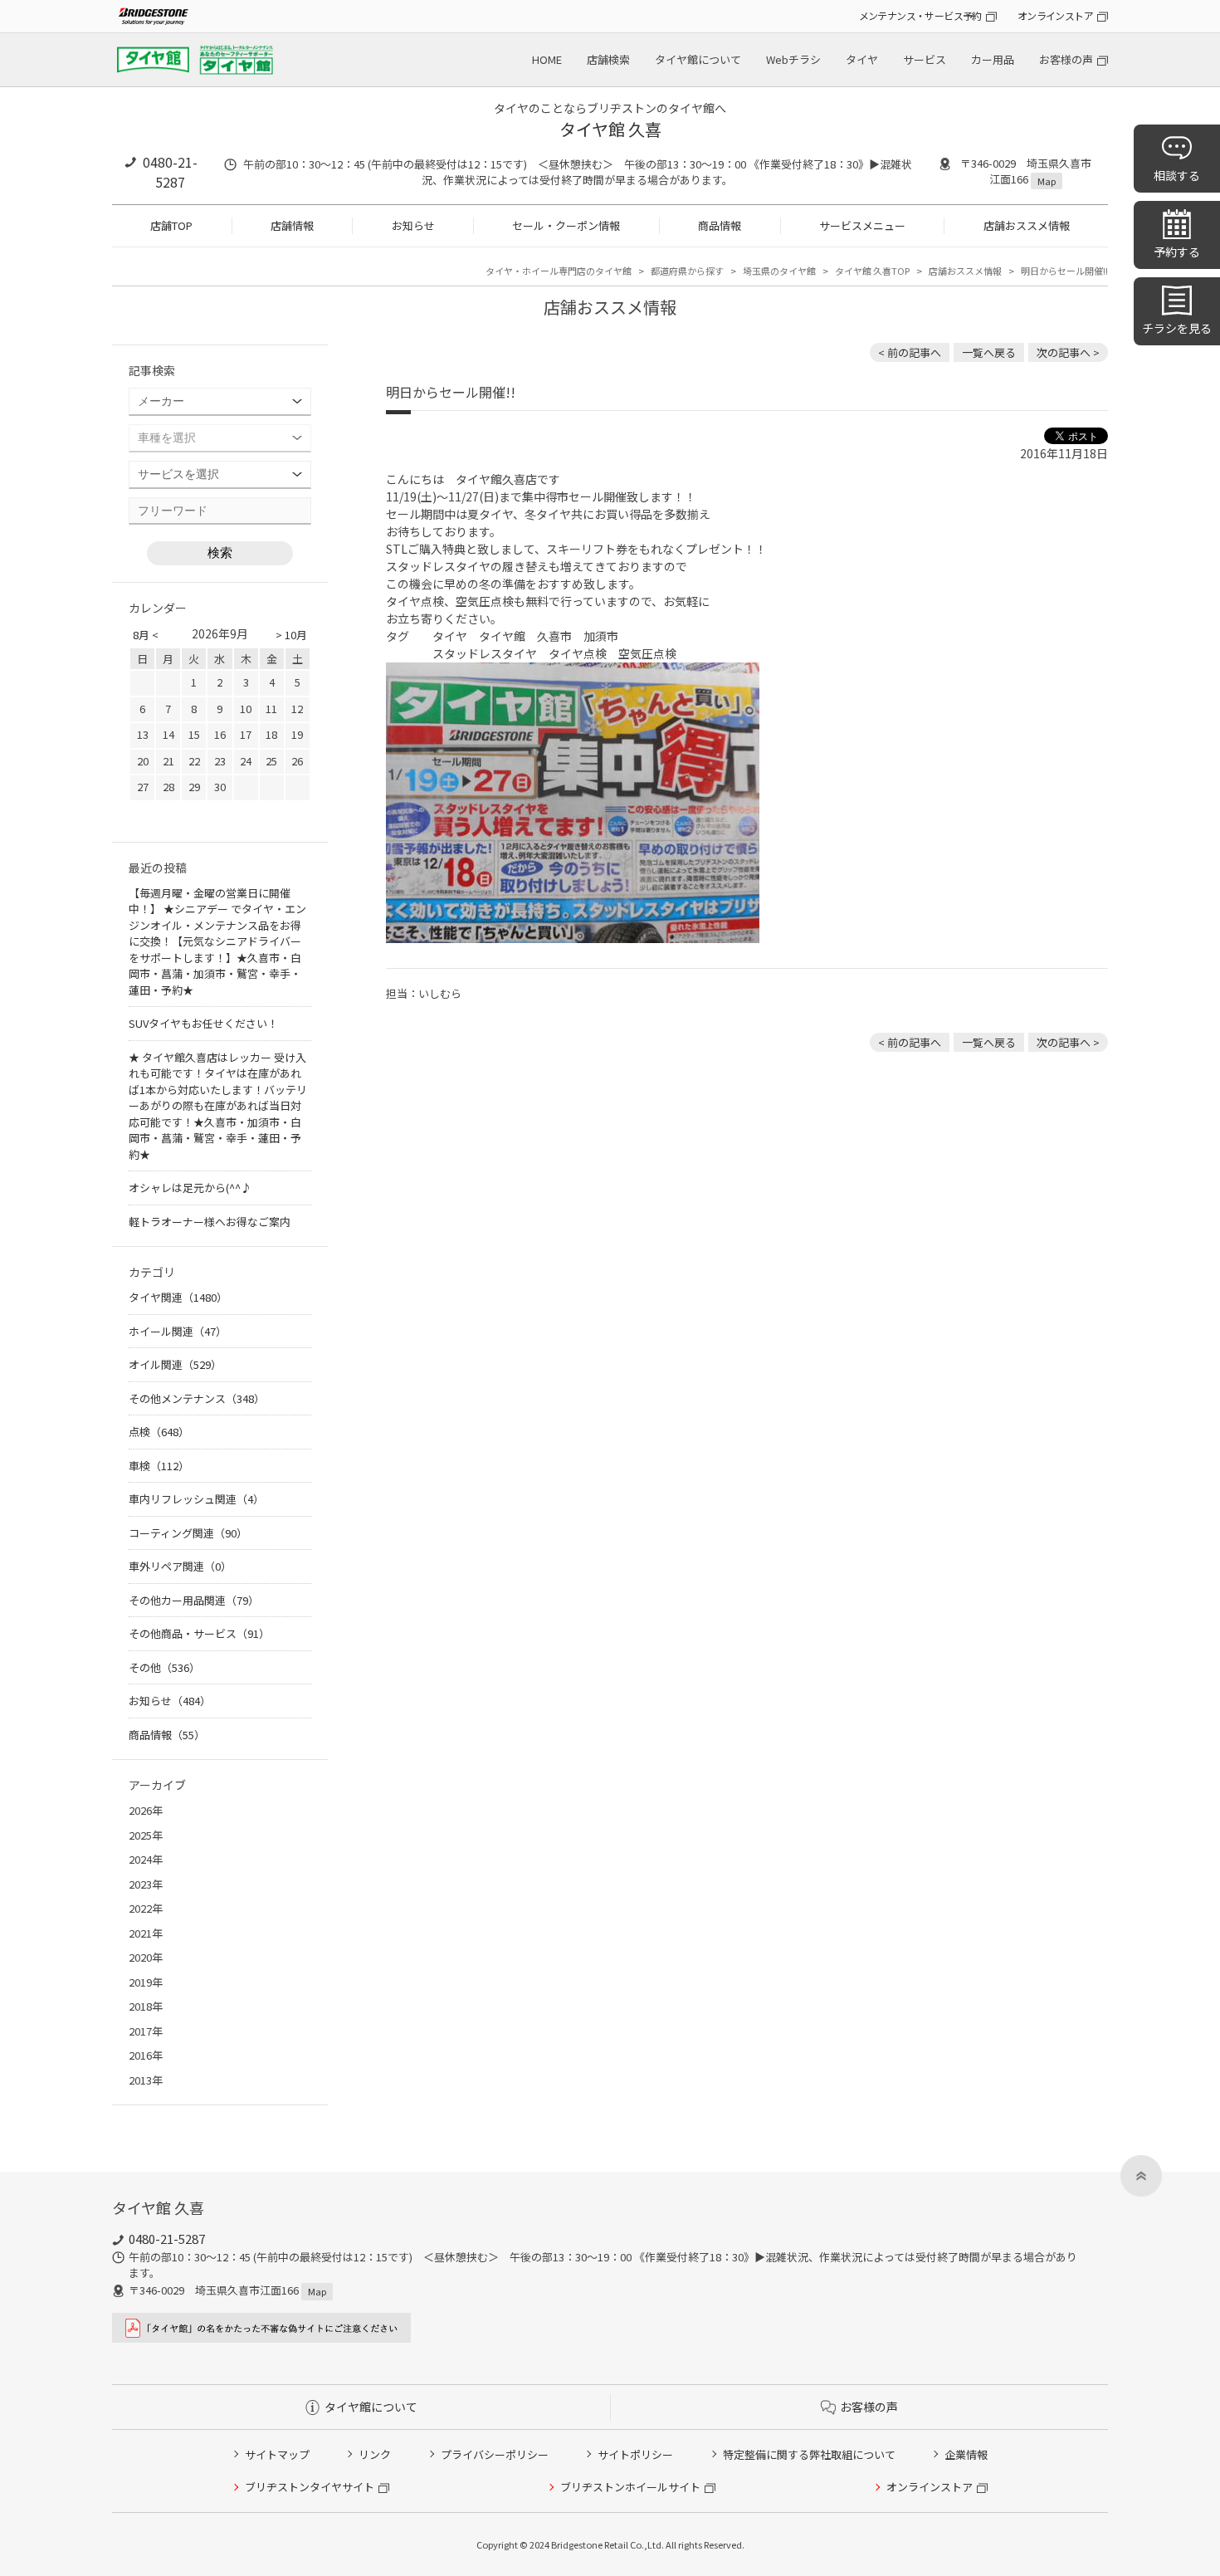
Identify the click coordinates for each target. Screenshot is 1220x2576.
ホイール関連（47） (178, 1331)
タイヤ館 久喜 (610, 129)
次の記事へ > (1068, 352)
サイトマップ (277, 2454)
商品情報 (720, 225)
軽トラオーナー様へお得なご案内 (210, 1222)
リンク (375, 2454)
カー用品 (993, 59)
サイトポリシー (635, 2454)
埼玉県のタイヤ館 (779, 271)
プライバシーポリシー (495, 2454)
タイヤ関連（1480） (178, 1297)
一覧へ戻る (989, 352)
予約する (1177, 252)
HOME (547, 59)
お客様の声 (1066, 59)
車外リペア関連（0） (180, 1566)
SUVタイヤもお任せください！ (203, 1023)
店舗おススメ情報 (1027, 225)
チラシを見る (1177, 328)
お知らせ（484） (170, 1701)
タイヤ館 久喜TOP (872, 271)
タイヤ (862, 59)
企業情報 (966, 2454)
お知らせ (413, 225)
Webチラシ (793, 59)
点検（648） (159, 1432)
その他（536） (164, 1667)
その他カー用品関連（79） (194, 1600)
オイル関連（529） (175, 1364)
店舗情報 (292, 225)
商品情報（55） (167, 1735)
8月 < (146, 635)
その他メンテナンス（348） (197, 1398)
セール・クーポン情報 (566, 225)
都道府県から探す (687, 271)
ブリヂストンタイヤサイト (310, 2487)
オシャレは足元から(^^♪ (190, 1188)
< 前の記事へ (910, 352)
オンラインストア (1055, 15)
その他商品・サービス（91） (199, 1633)
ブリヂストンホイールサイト (630, 2487)
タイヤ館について (698, 59)
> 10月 (291, 635)
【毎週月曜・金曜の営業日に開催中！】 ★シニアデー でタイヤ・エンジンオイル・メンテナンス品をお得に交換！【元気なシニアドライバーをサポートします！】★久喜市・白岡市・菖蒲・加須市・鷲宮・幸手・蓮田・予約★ (217, 941)
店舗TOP (171, 225)
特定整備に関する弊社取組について (809, 2454)
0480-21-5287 (170, 172)
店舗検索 (608, 59)
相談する (1177, 175)
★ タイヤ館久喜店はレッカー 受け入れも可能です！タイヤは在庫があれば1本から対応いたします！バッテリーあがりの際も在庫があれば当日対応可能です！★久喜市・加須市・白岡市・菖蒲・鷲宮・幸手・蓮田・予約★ (218, 1106)
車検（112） (159, 1466)
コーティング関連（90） (188, 1533)
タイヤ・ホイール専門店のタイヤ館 (559, 271)
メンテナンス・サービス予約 (920, 15)
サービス (925, 59)
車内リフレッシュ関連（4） (196, 1499)
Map (1047, 181)
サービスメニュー (862, 225)
